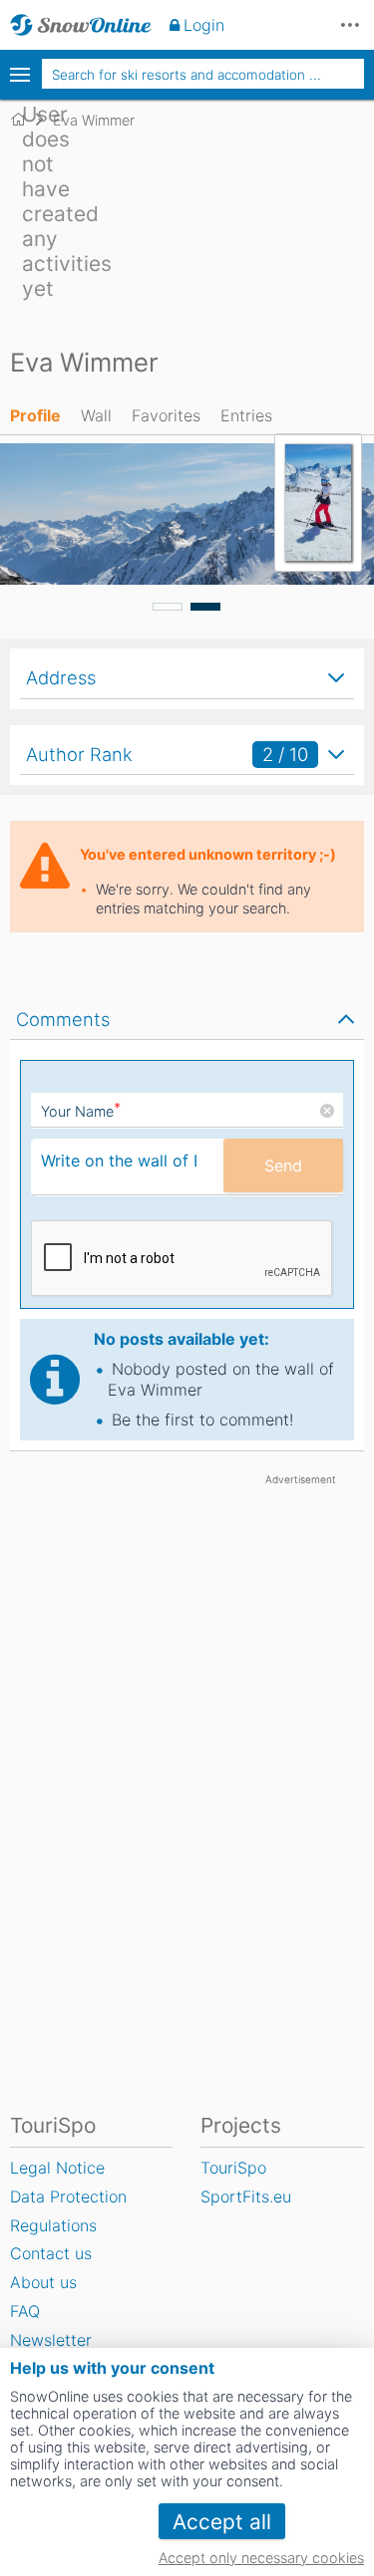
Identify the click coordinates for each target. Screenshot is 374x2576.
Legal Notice (57, 2168)
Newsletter (51, 2340)
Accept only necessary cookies (261, 2558)
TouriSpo (233, 2168)
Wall (96, 415)
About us (43, 2282)
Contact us (51, 2253)
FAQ (25, 2311)
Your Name (81, 1111)
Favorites (166, 415)
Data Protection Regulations (68, 2211)
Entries (246, 415)
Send (283, 1165)
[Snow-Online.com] (81, 25)
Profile (35, 415)
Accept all (222, 2522)
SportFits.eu (246, 2196)
